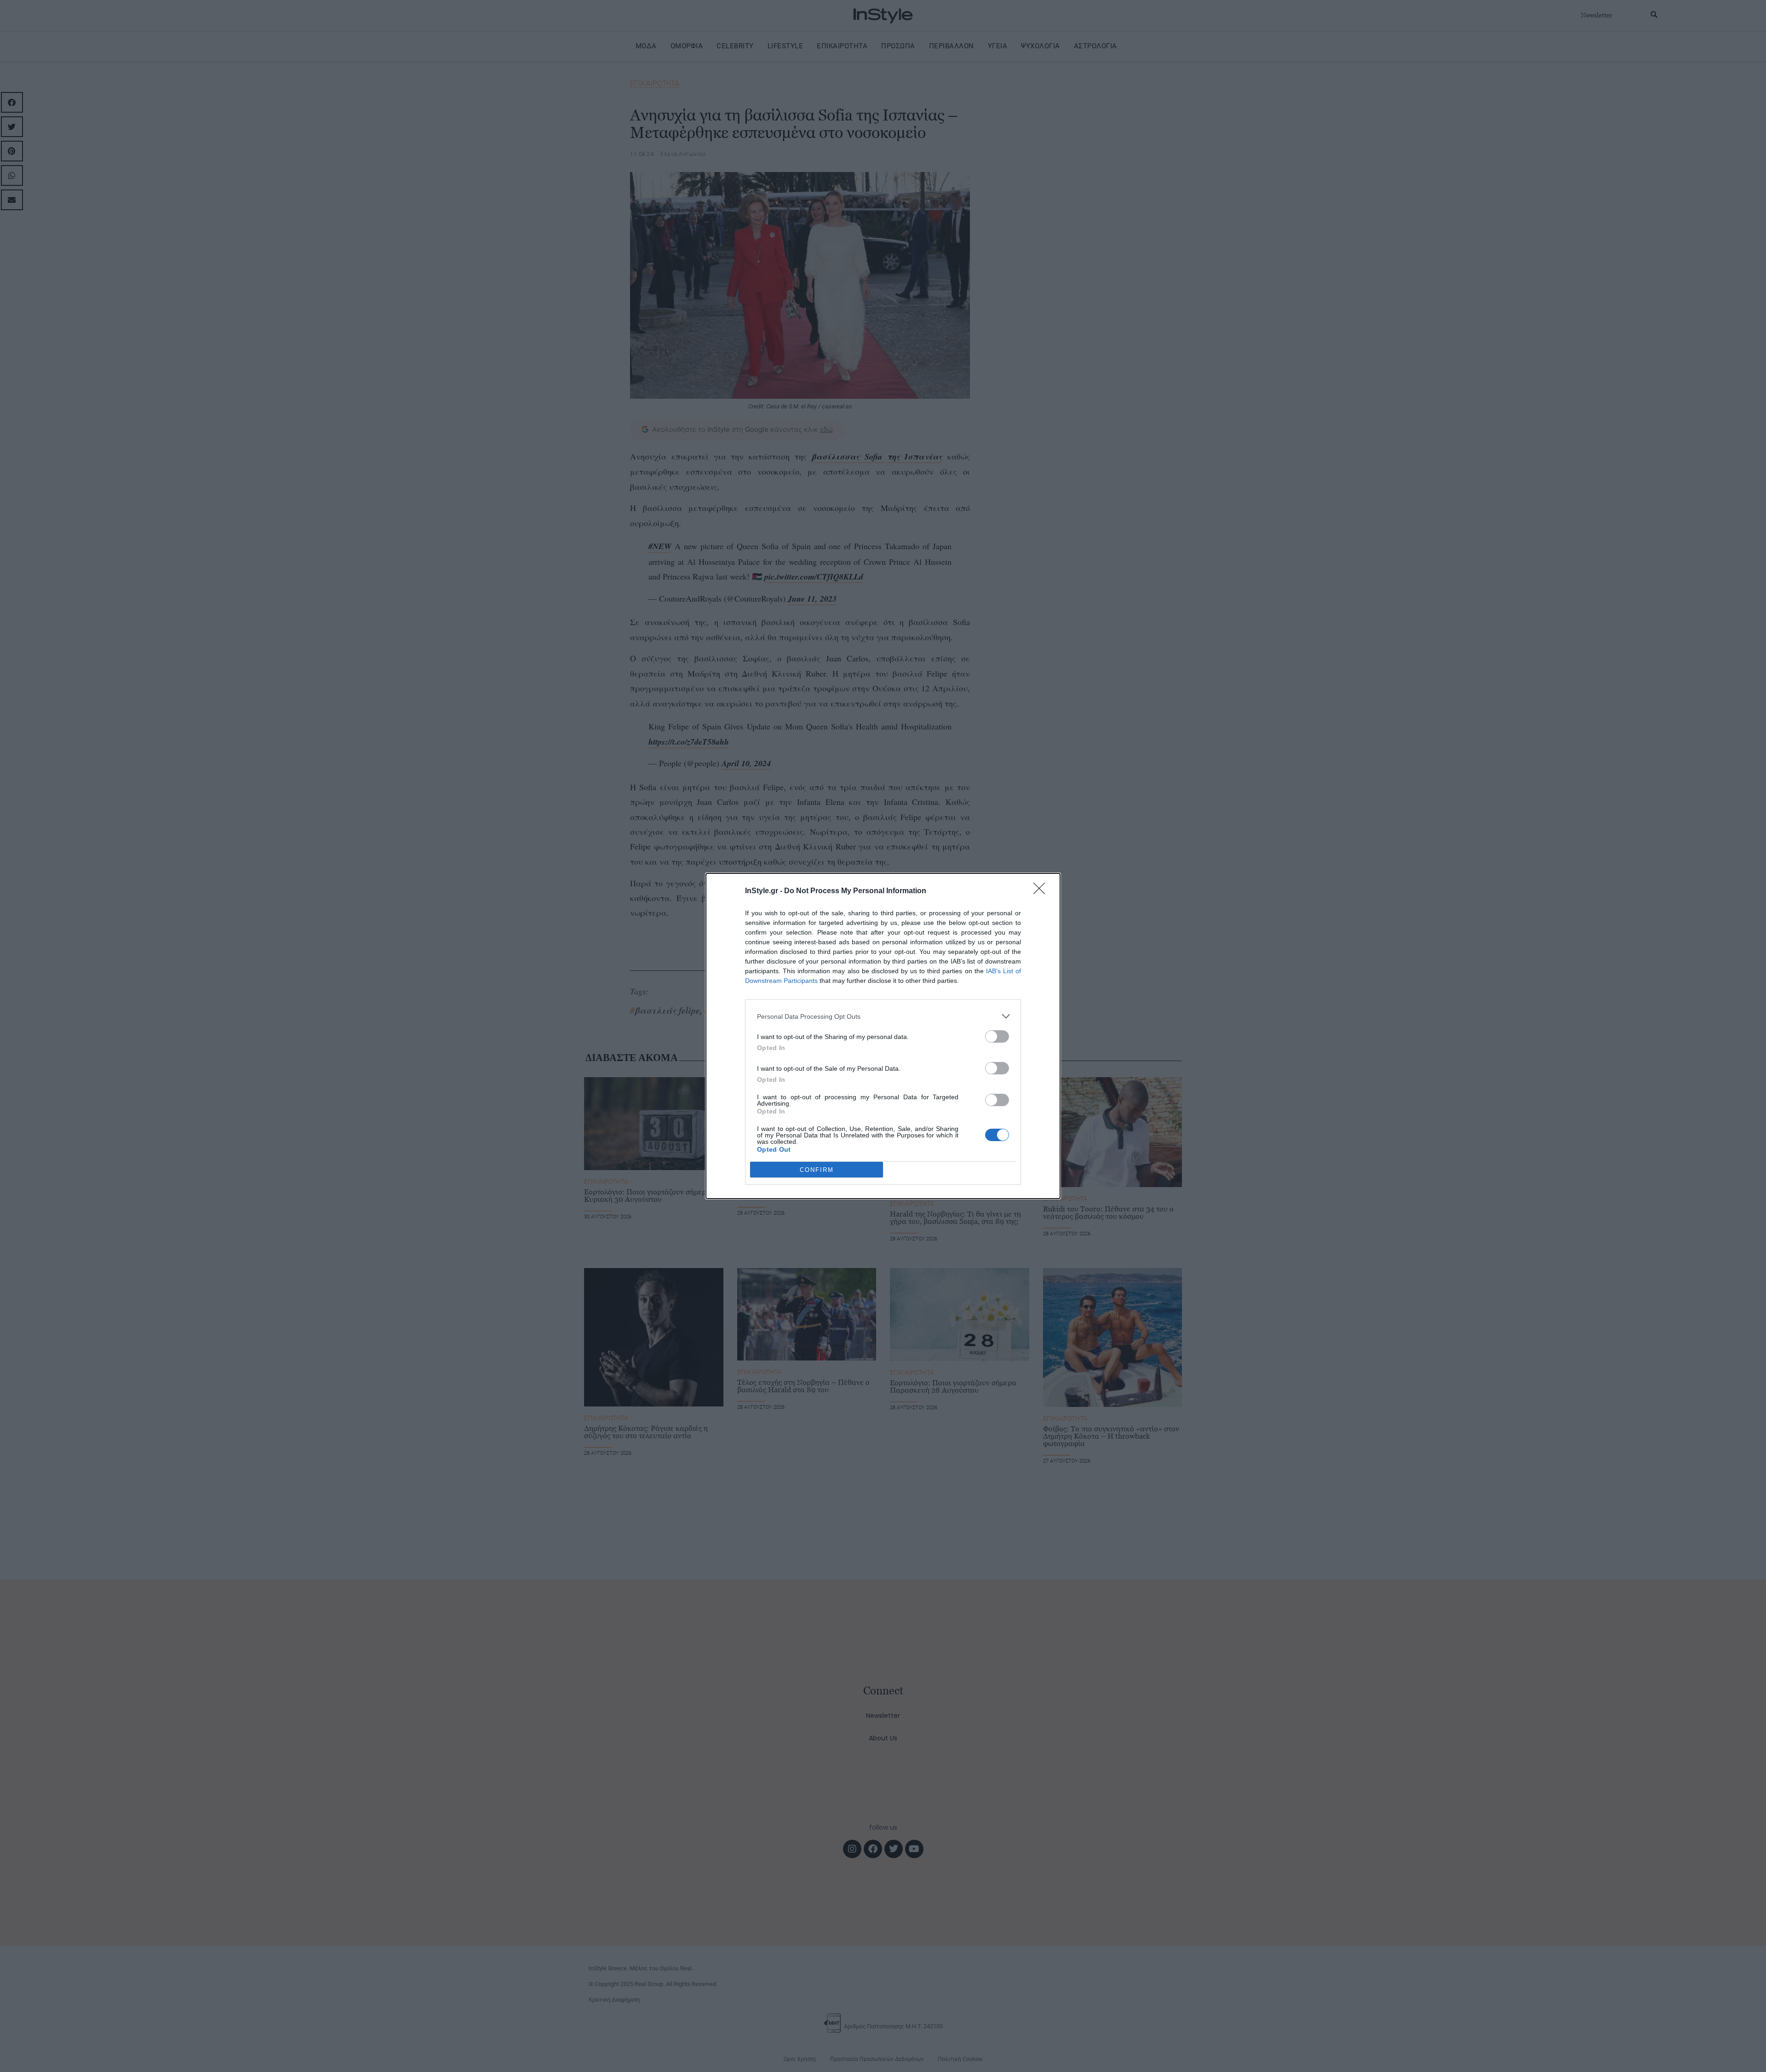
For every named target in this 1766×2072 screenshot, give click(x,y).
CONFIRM (817, 1170)
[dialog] (883, 1036)
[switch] (997, 1036)
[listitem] (883, 1016)
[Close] (1042, 891)
